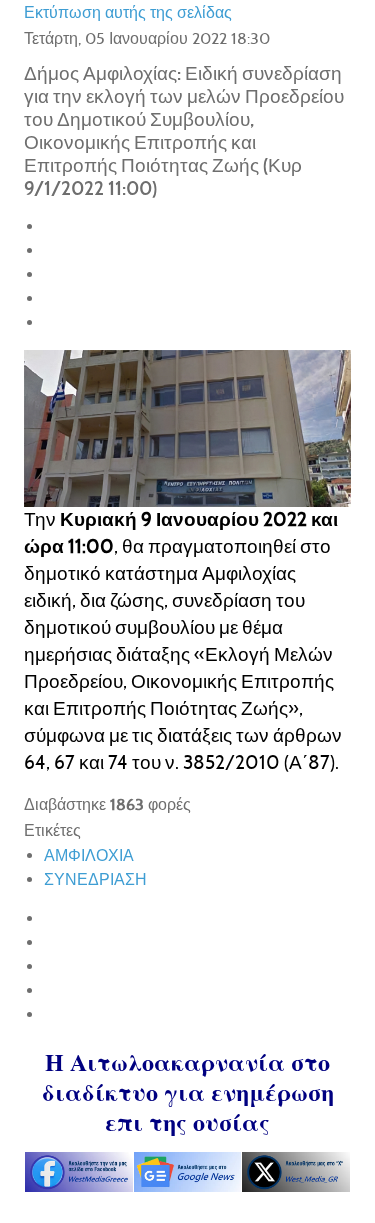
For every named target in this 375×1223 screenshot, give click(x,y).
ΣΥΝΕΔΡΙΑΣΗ (95, 879)
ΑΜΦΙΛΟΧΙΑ (89, 855)
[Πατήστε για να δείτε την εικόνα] (187, 426)
